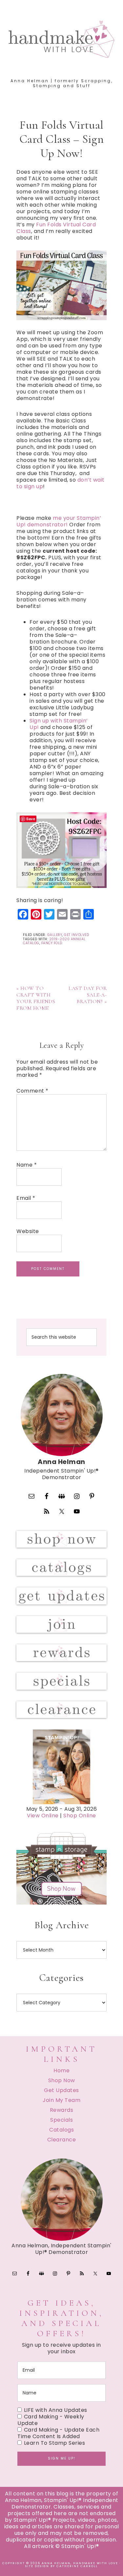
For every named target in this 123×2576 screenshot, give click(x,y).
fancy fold (52, 943)
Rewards (62, 2110)
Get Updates (61, 2090)
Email (26, 1198)
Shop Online (80, 1816)
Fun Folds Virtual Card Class (56, 228)
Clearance (62, 2140)
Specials (61, 2120)
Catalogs (61, 2130)
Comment (32, 1091)
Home (61, 2071)
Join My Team (61, 2100)
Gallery (55, 935)
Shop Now (62, 2080)
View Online (43, 1816)
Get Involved (76, 935)
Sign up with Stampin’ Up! (59, 724)
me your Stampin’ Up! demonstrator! (59, 521)
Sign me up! (62, 2458)
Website (28, 1231)
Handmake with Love (62, 39)
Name (27, 1165)
